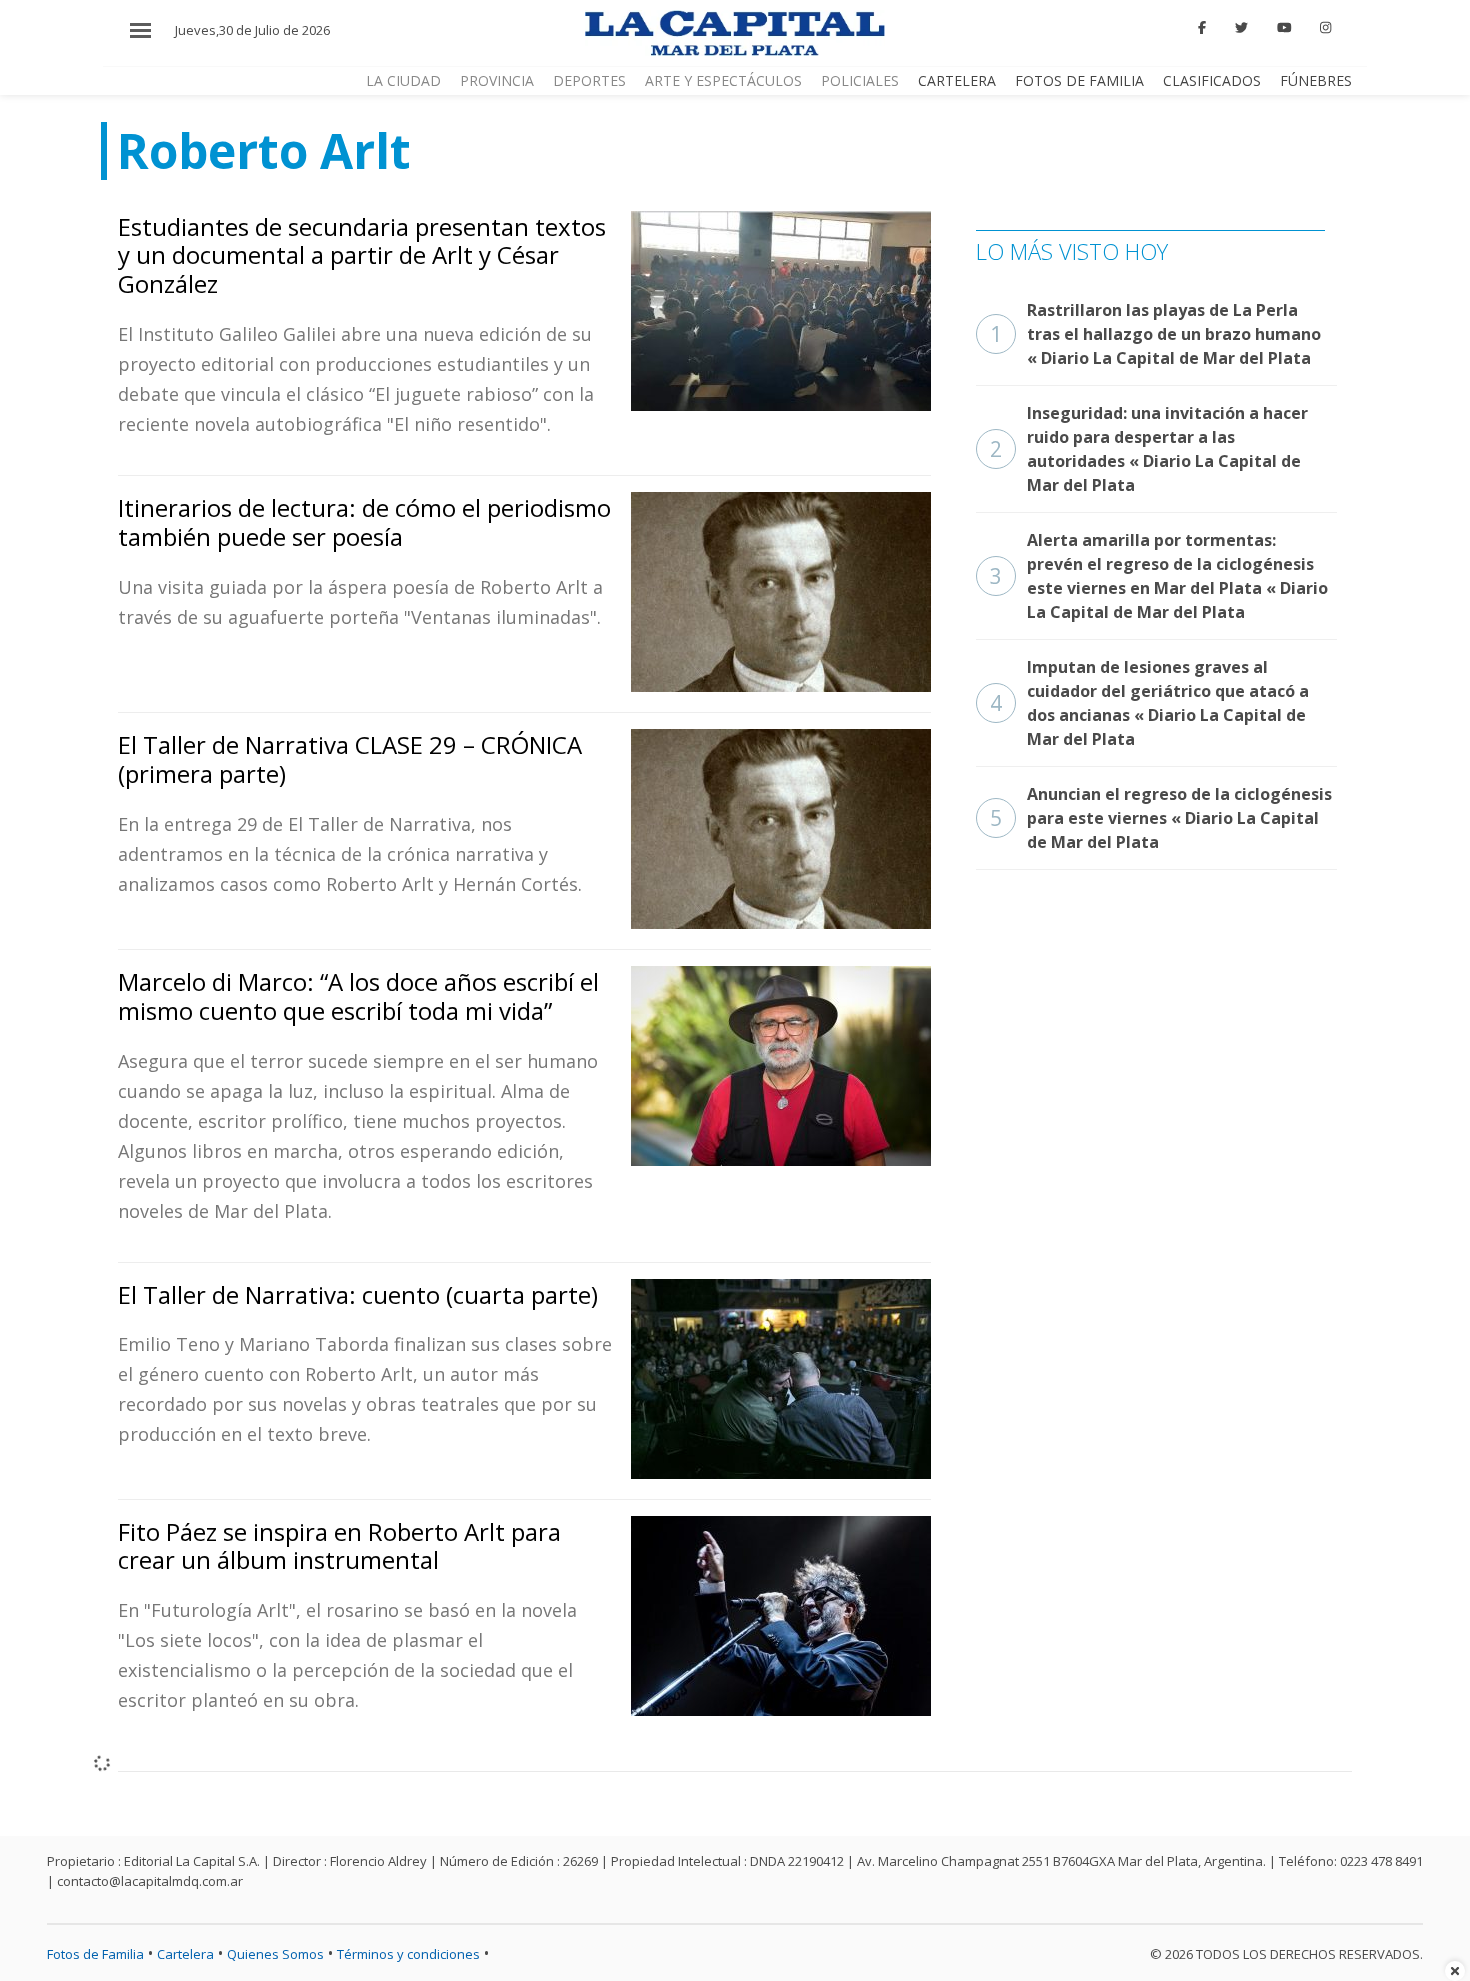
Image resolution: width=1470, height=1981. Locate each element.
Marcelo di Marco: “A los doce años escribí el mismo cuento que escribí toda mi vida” (358, 996)
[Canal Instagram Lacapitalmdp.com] (1325, 28)
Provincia (497, 80)
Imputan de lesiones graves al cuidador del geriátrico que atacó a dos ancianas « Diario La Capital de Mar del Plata (1149, 703)
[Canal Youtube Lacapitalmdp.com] (1284, 28)
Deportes (589, 80)
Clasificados (1212, 80)
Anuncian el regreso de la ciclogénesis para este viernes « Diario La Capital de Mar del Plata (1161, 818)
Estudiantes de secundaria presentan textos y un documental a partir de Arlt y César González (362, 255)
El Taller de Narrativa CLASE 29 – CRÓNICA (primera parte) (350, 759)
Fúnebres (1316, 80)
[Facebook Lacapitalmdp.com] (1203, 28)
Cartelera (957, 80)
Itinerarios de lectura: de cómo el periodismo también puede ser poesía (364, 522)
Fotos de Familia (1079, 80)
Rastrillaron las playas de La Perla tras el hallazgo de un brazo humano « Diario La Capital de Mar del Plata (1155, 334)
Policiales (860, 80)
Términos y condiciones (408, 1954)
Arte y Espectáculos (723, 80)
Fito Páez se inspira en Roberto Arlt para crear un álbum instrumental (339, 1546)
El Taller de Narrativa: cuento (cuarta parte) (358, 1294)
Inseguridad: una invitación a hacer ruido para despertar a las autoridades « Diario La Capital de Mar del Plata (1149, 449)
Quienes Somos (275, 1954)
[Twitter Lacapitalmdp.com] (1241, 28)
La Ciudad (403, 80)
